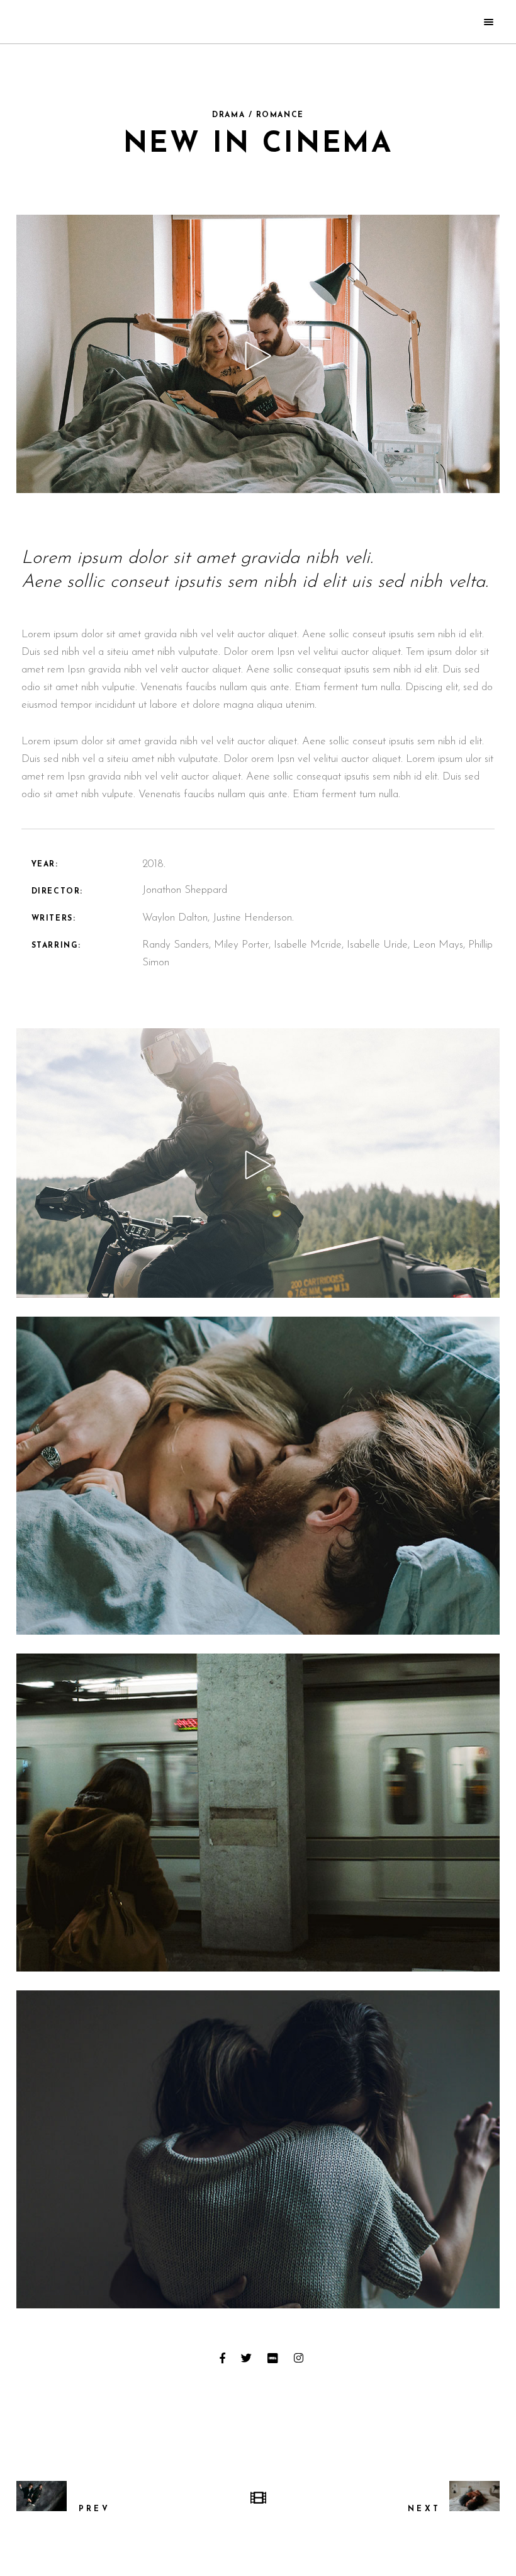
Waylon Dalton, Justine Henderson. (218, 918)
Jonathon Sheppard (185, 890)
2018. (154, 864)
